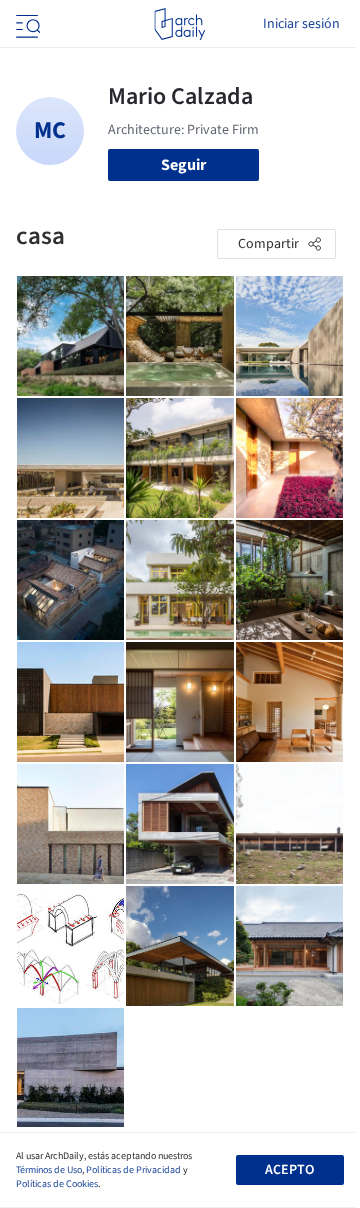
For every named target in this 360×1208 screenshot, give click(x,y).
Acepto (289, 1170)
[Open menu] (26, 24)
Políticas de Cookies (57, 1184)
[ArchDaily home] (179, 24)
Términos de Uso (49, 1170)
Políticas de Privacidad (133, 1170)
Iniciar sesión (301, 24)
